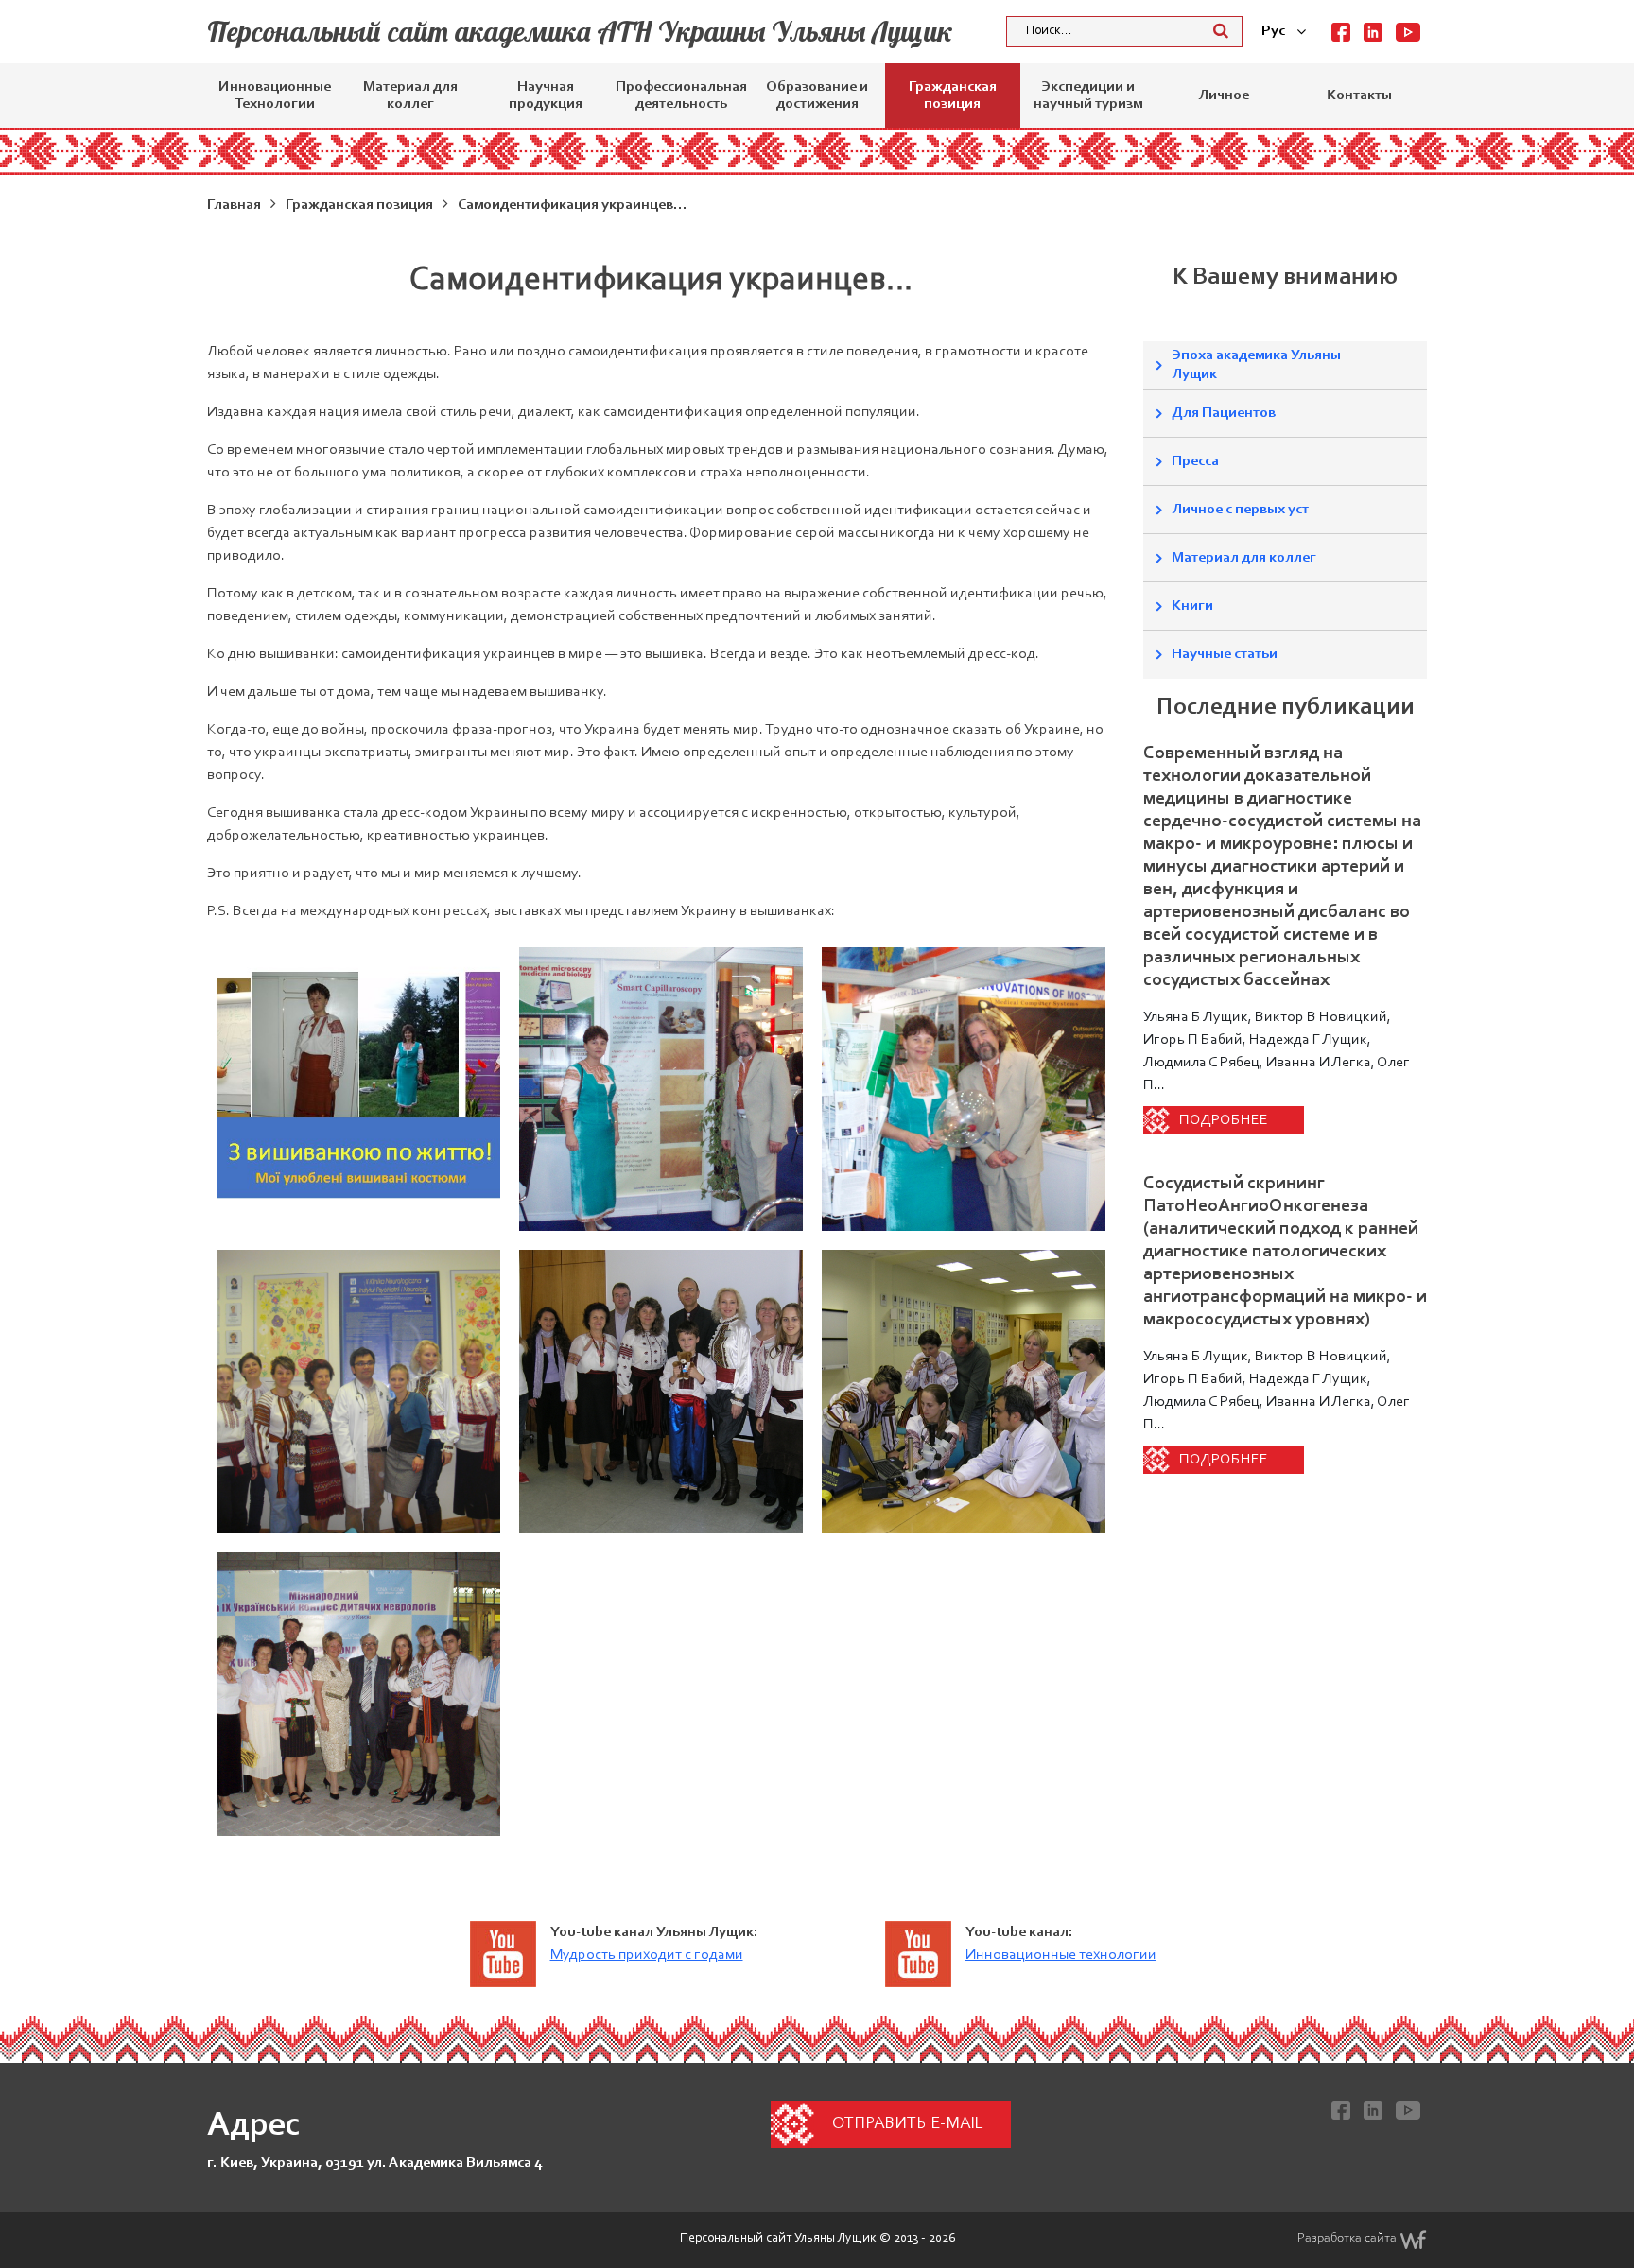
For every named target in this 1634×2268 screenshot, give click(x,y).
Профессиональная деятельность (681, 95)
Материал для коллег (410, 95)
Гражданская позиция (953, 95)
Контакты (1359, 95)
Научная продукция (546, 95)
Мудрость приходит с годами (647, 1955)
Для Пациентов (1224, 413)
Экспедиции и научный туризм (1088, 95)
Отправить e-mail (907, 2124)
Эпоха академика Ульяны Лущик (1256, 365)
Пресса (1195, 461)
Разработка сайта (1347, 2239)
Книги (1192, 606)
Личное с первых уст (1240, 510)
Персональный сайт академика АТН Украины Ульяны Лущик (580, 31)
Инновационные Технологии (275, 95)
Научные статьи (1225, 654)
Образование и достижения (817, 95)
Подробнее (1224, 1120)
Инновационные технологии (1061, 1955)
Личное (1224, 95)
